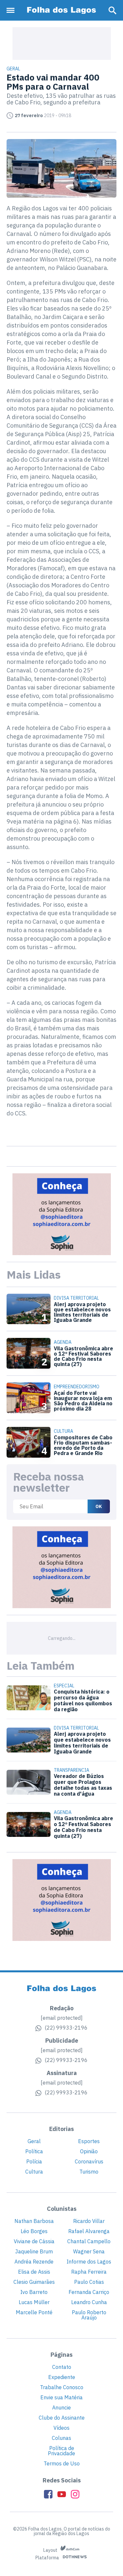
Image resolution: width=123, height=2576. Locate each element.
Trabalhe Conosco (62, 2387)
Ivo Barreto (34, 2292)
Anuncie (61, 2407)
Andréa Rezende (34, 2262)
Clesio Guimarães (34, 2282)
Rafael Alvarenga (89, 2231)
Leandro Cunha (89, 2302)
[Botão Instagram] (75, 2494)
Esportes (89, 2141)
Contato (62, 2367)
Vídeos (61, 2428)
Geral (34, 2141)
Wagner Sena (89, 2251)
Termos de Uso (62, 2463)
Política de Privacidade (61, 2451)
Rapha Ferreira (89, 2272)
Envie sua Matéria (61, 2397)
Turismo (89, 2172)
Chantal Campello (89, 2241)
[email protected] (62, 2018)
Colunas (61, 2438)
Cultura (34, 2172)
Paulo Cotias (89, 2282)
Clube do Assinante (62, 2418)
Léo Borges (34, 2231)
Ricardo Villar (89, 2221)
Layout (51, 2550)
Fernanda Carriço (89, 2292)
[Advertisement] (62, 44)
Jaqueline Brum (34, 2251)
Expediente (62, 2377)
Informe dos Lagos (89, 2262)
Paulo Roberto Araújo (89, 2315)
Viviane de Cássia (34, 2241)
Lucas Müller (34, 2302)
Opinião (89, 2151)
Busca (113, 10)
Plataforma (48, 2558)
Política (34, 2151)
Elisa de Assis (34, 2272)
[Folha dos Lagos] (62, 10)
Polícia (34, 2161)
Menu (12, 10)
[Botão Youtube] (62, 2494)
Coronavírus (89, 2161)
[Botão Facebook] (48, 2494)
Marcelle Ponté (34, 2312)
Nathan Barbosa (34, 2221)
